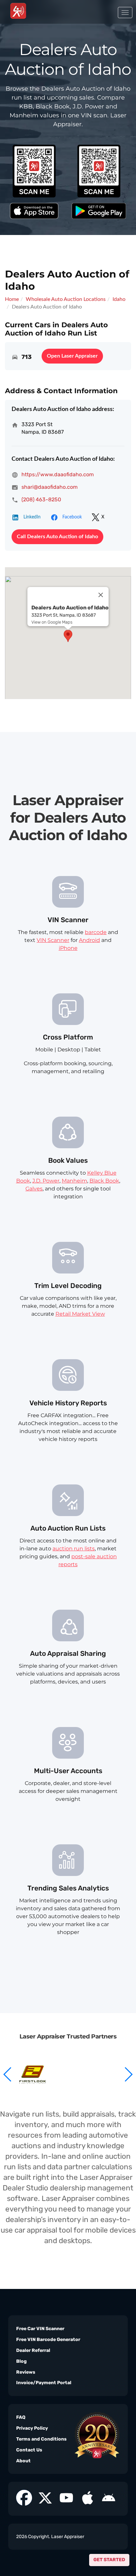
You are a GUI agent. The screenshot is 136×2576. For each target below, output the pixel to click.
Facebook (72, 517)
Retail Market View (80, 1314)
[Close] (101, 595)
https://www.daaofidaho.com (58, 474)
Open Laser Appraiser (72, 356)
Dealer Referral (33, 2350)
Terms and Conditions (41, 2439)
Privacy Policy (32, 2428)
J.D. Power (46, 1181)
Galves (34, 1189)
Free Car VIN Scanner (40, 2329)
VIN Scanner (53, 940)
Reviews (26, 2372)
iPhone (68, 948)
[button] (128, 2074)
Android (89, 940)
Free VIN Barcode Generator (48, 2340)
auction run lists (74, 1549)
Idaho (119, 299)
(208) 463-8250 (41, 499)
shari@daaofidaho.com (50, 487)
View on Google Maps (52, 622)
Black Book (104, 1181)
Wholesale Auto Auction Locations (66, 299)
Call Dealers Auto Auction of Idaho (57, 537)
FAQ (21, 2417)
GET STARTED (109, 2560)
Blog (21, 2361)
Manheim (74, 1181)
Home (12, 299)
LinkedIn (32, 517)
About (23, 2461)
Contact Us (29, 2450)
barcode (96, 932)
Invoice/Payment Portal (44, 2383)
